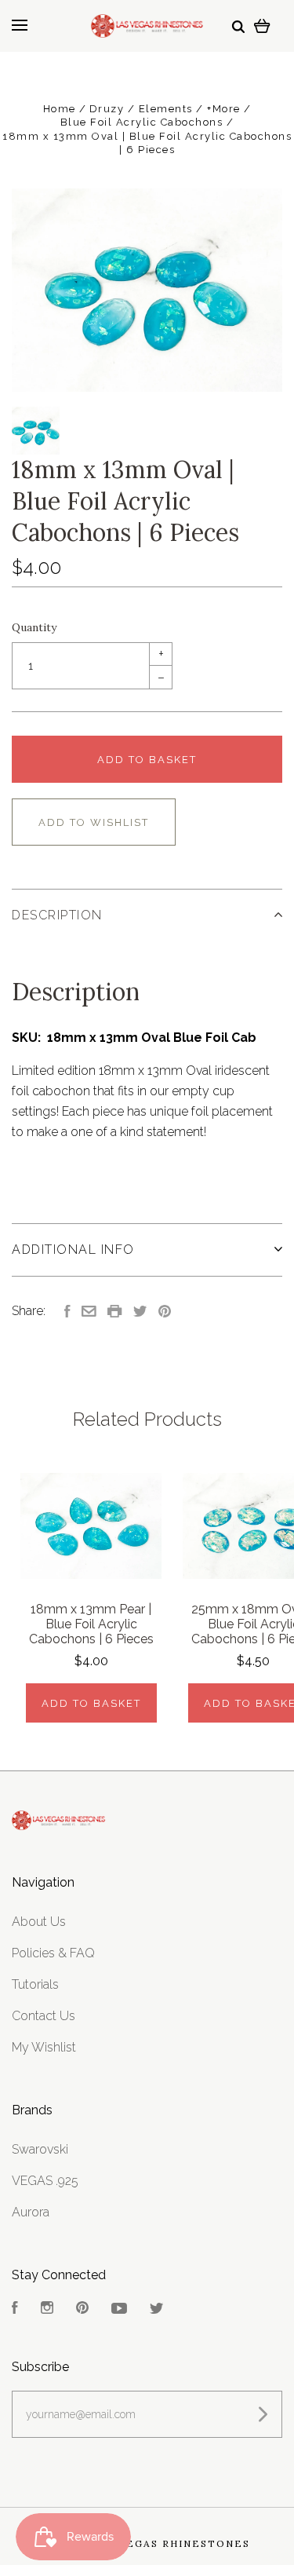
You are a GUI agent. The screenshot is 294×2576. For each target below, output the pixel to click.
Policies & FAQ (53, 1953)
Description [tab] (57, 915)
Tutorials (35, 1984)
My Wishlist (44, 2047)
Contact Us (44, 2016)
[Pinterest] (82, 2309)
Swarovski (40, 2149)
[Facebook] (15, 2309)
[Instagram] (47, 2309)
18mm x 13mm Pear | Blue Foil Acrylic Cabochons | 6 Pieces (91, 1624)
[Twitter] (157, 2309)
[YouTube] (119, 2309)
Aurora (31, 2212)
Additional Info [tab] (73, 1250)
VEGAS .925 (45, 2181)
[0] (262, 26)
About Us (39, 1922)
